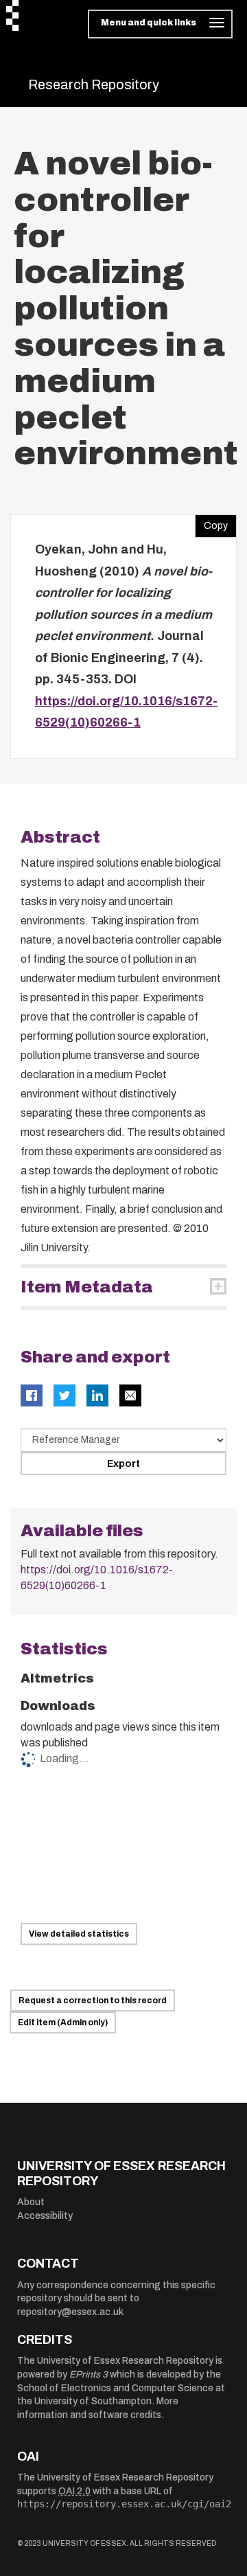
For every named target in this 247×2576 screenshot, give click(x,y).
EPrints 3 (89, 2374)
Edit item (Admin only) (63, 2022)
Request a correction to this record (93, 2001)
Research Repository (94, 84)
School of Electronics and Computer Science (115, 2388)
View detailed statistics (79, 1934)
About (31, 2202)
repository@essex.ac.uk (70, 2312)
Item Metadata (87, 1287)
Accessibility (45, 2216)
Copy (211, 523)
